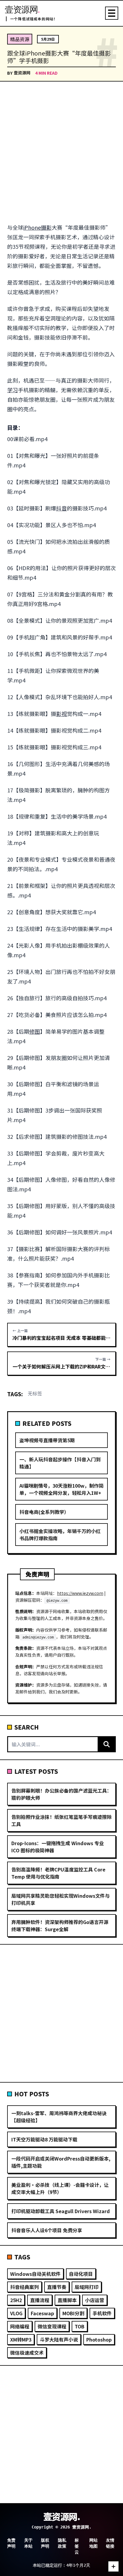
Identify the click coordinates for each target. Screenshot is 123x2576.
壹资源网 (22, 73)
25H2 (16, 2300)
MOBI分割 (73, 2313)
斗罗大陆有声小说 (59, 2339)
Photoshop (99, 2339)
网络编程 (20, 2326)
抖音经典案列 (24, 2287)
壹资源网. (62, 2516)
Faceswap (42, 2313)
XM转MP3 (21, 2339)
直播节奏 (57, 2287)
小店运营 (95, 2300)
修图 (35, 1031)
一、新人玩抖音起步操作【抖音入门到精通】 (60, 1463)
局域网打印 (87, 2287)
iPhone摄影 (37, 227)
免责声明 (11, 2543)
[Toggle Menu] (112, 13)
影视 (61, 714)
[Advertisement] (61, 153)
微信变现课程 (52, 2326)
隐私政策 (62, 2543)
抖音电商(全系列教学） (44, 1512)
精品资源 (20, 39)
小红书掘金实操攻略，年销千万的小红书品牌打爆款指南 (60, 1535)
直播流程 (40, 2300)
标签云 (77, 2546)
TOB (80, 2326)
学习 (13, 390)
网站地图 (93, 2543)
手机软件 (102, 2313)
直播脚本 (67, 2300)
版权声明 (45, 2543)
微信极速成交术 (27, 2353)
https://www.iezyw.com (80, 1593)
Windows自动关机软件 (35, 2274)
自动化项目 (81, 2274)
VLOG (16, 2313)
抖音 (61, 508)
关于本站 (28, 2543)
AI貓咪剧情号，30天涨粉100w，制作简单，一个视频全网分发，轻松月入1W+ (61, 1489)
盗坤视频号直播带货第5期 (47, 1440)
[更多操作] (113, 2566)
